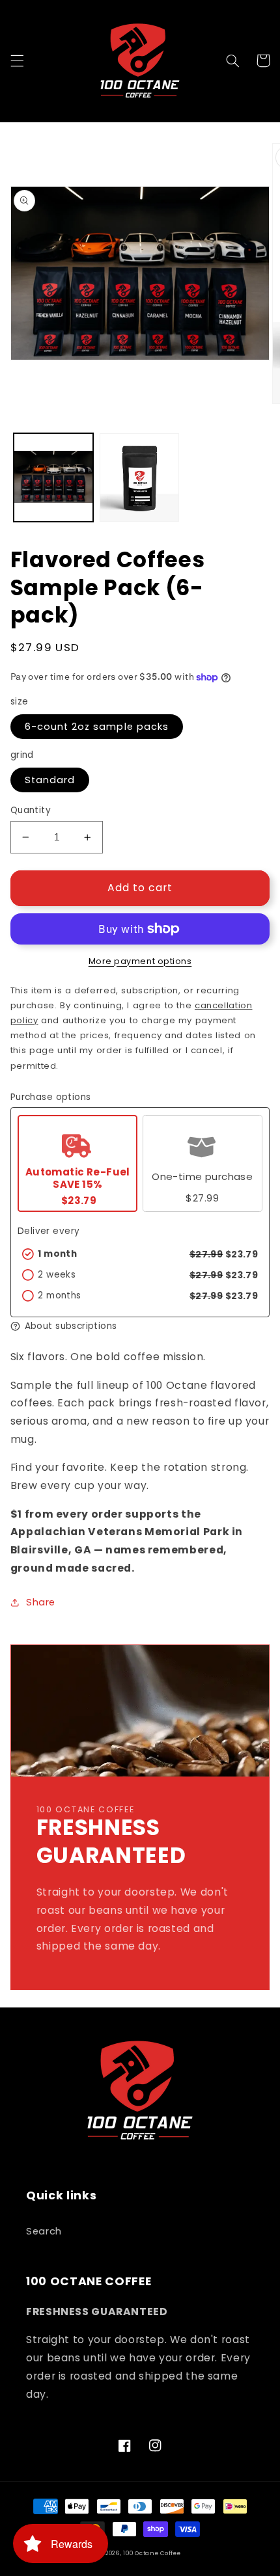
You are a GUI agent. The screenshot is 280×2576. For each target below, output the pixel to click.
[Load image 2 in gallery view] (139, 477)
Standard (50, 780)
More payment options (140, 961)
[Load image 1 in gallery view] (53, 477)
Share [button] (41, 1602)
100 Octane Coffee (152, 2553)
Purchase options (51, 1097)
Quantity (31, 810)
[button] (17, 60)
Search (44, 2231)
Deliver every (49, 1231)
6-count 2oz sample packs (97, 727)
